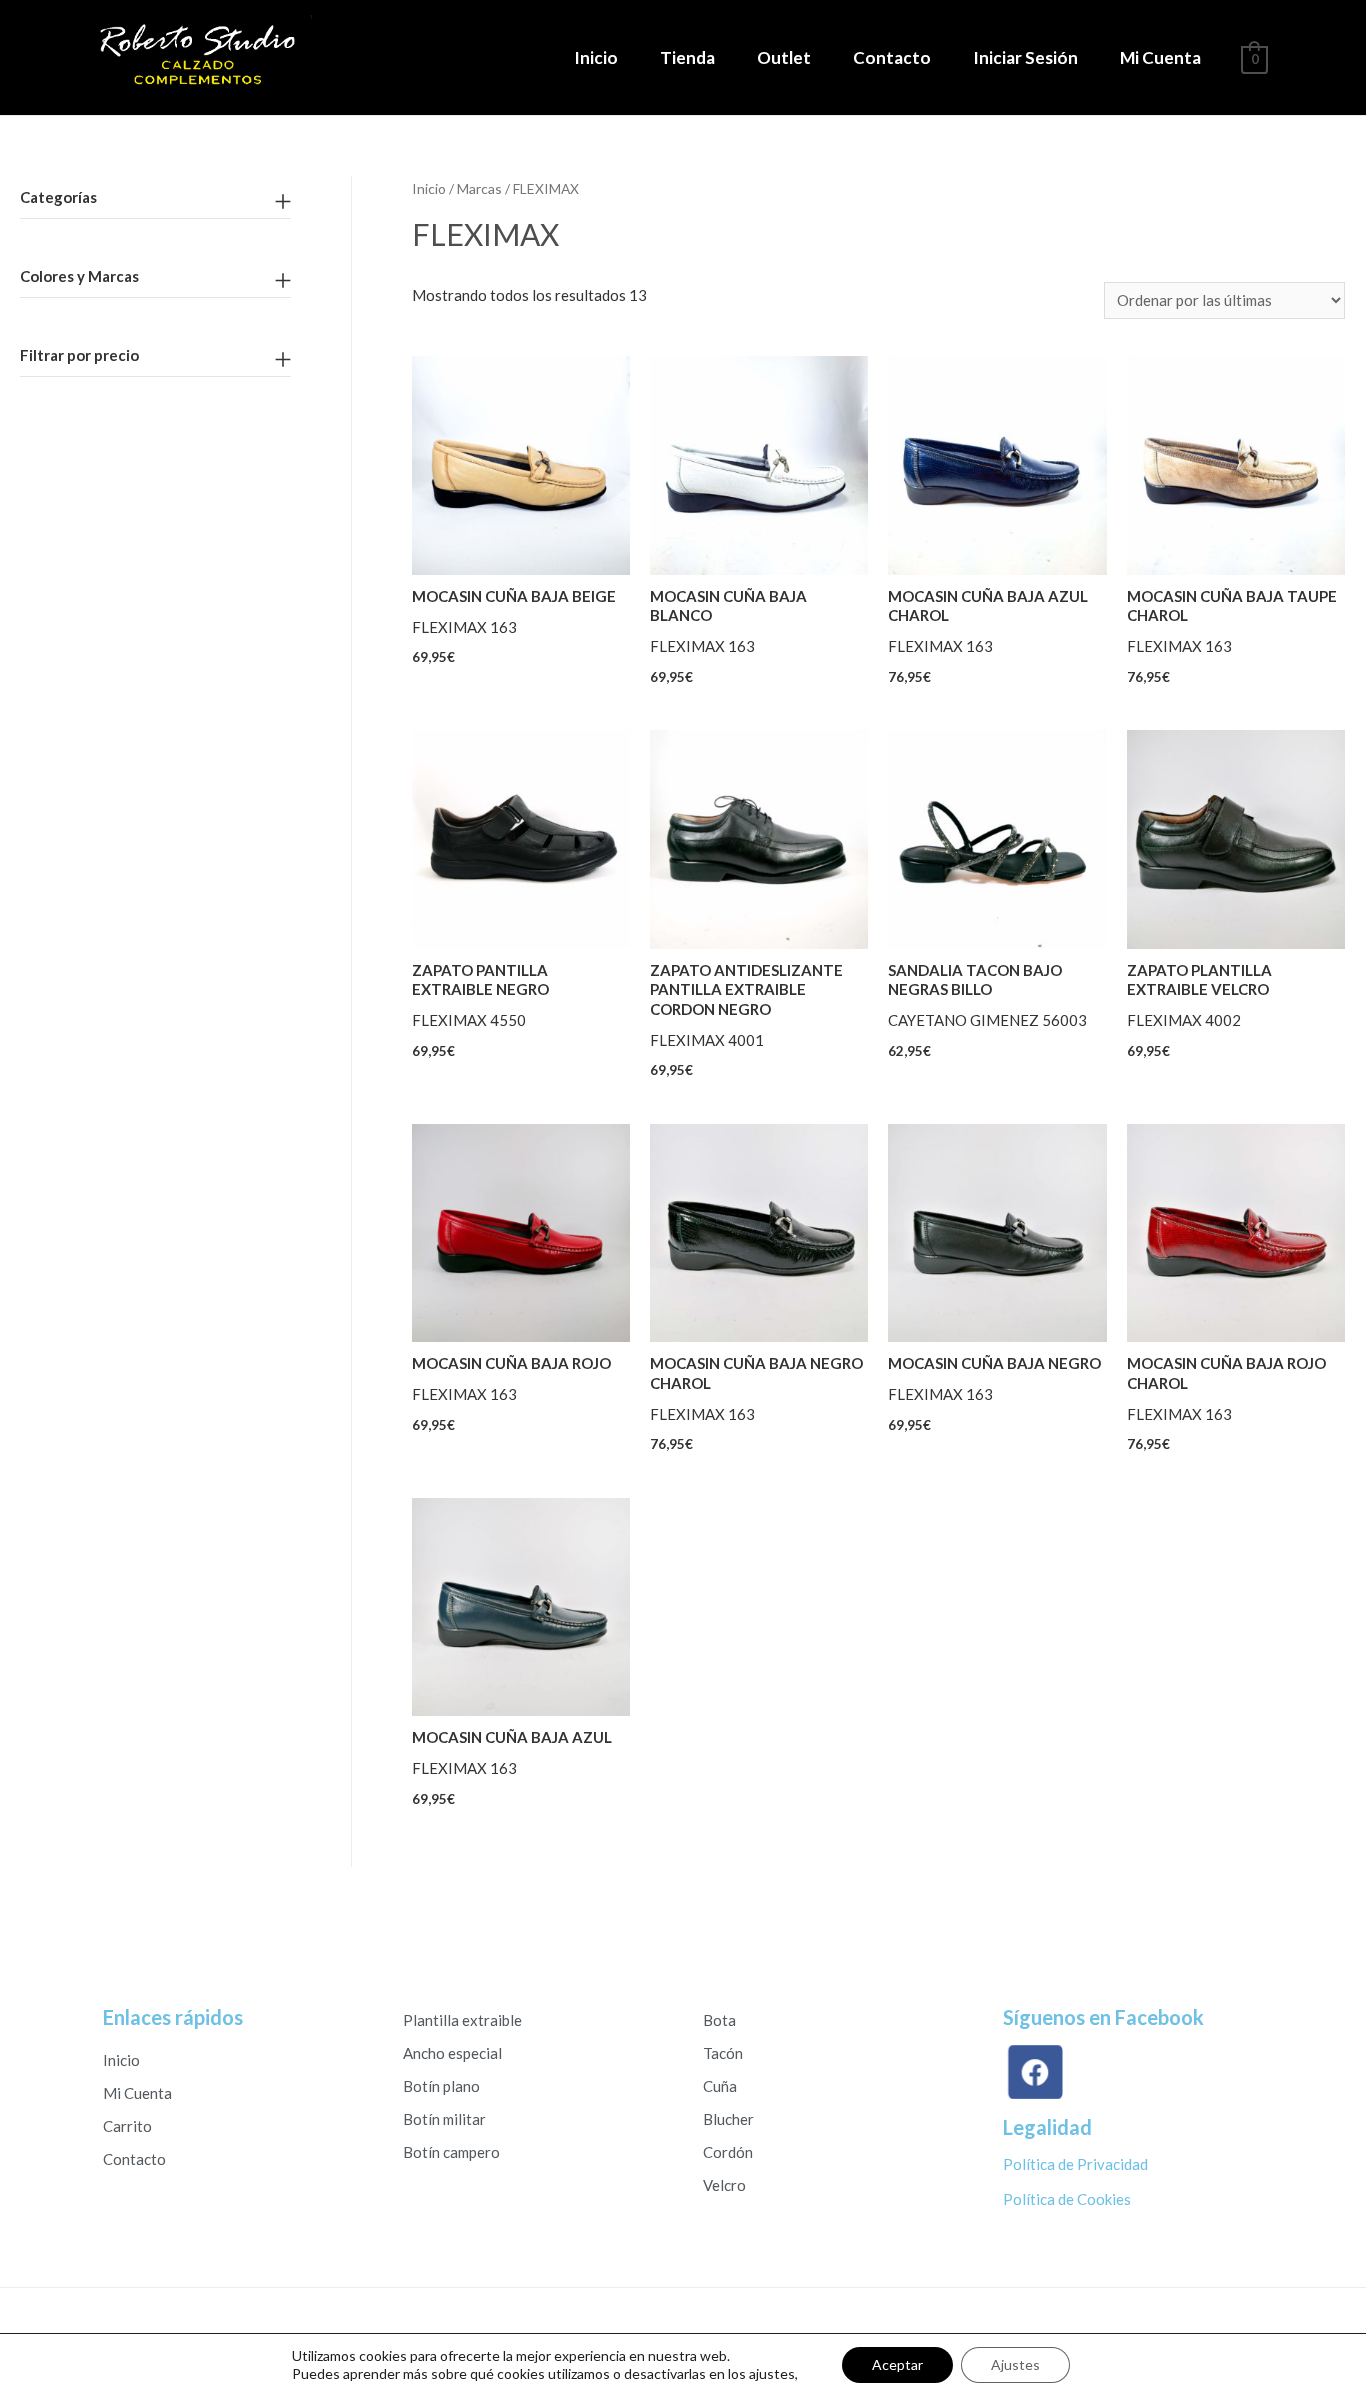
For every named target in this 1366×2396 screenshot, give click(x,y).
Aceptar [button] (897, 2364)
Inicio (596, 57)
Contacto (892, 57)
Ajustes (1015, 2364)
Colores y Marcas (79, 276)
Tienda (687, 57)
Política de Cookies (1067, 2199)
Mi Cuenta (1160, 57)
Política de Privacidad (1075, 2164)
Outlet (784, 57)
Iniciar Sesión (1025, 57)
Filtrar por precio (79, 355)
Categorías (58, 197)
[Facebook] (1040, 2072)
